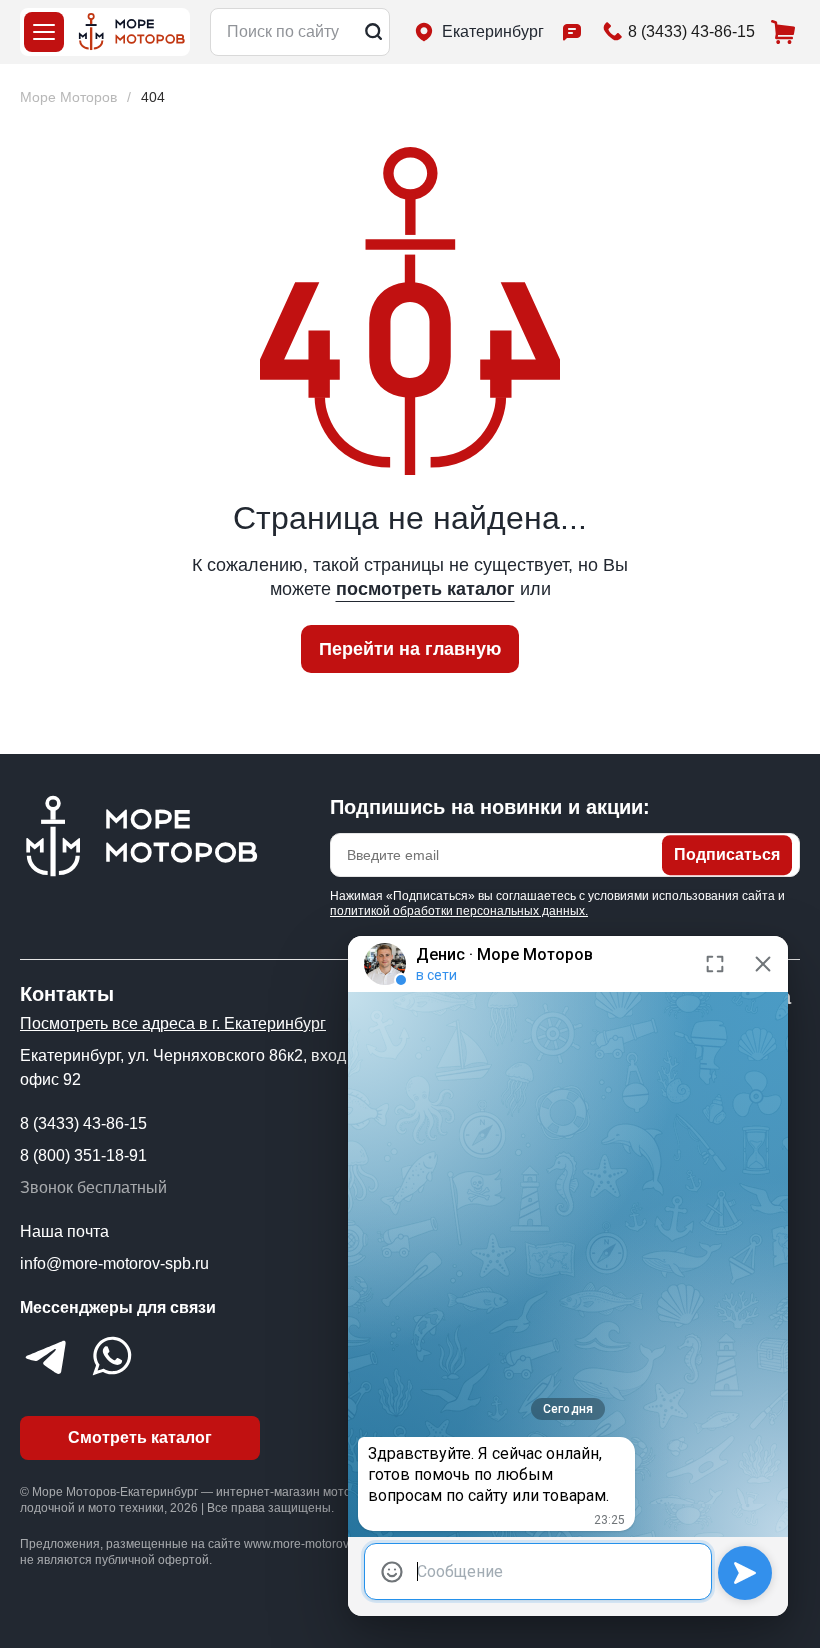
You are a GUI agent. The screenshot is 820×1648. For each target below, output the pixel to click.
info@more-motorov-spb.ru (114, 1263)
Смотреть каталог (140, 1437)
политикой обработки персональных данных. (459, 911)
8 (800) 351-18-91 (83, 1155)
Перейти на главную (410, 649)
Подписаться (727, 854)
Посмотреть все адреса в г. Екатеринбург (173, 1023)
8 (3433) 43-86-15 (83, 1123)
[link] (153, 97)
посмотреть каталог (425, 589)
